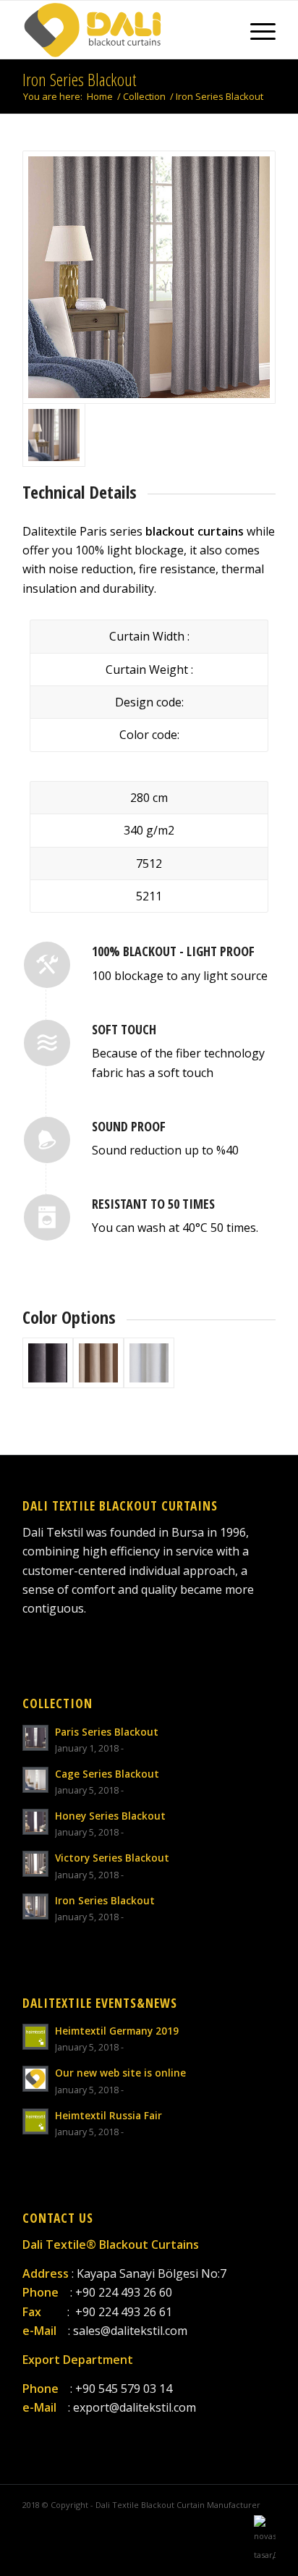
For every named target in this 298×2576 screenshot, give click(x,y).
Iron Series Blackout (79, 79)
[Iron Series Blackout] (149, 277)
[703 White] (149, 1363)
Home (100, 97)
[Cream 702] (98, 1363)
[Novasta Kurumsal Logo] (265, 2555)
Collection (144, 97)
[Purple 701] (48, 1363)
